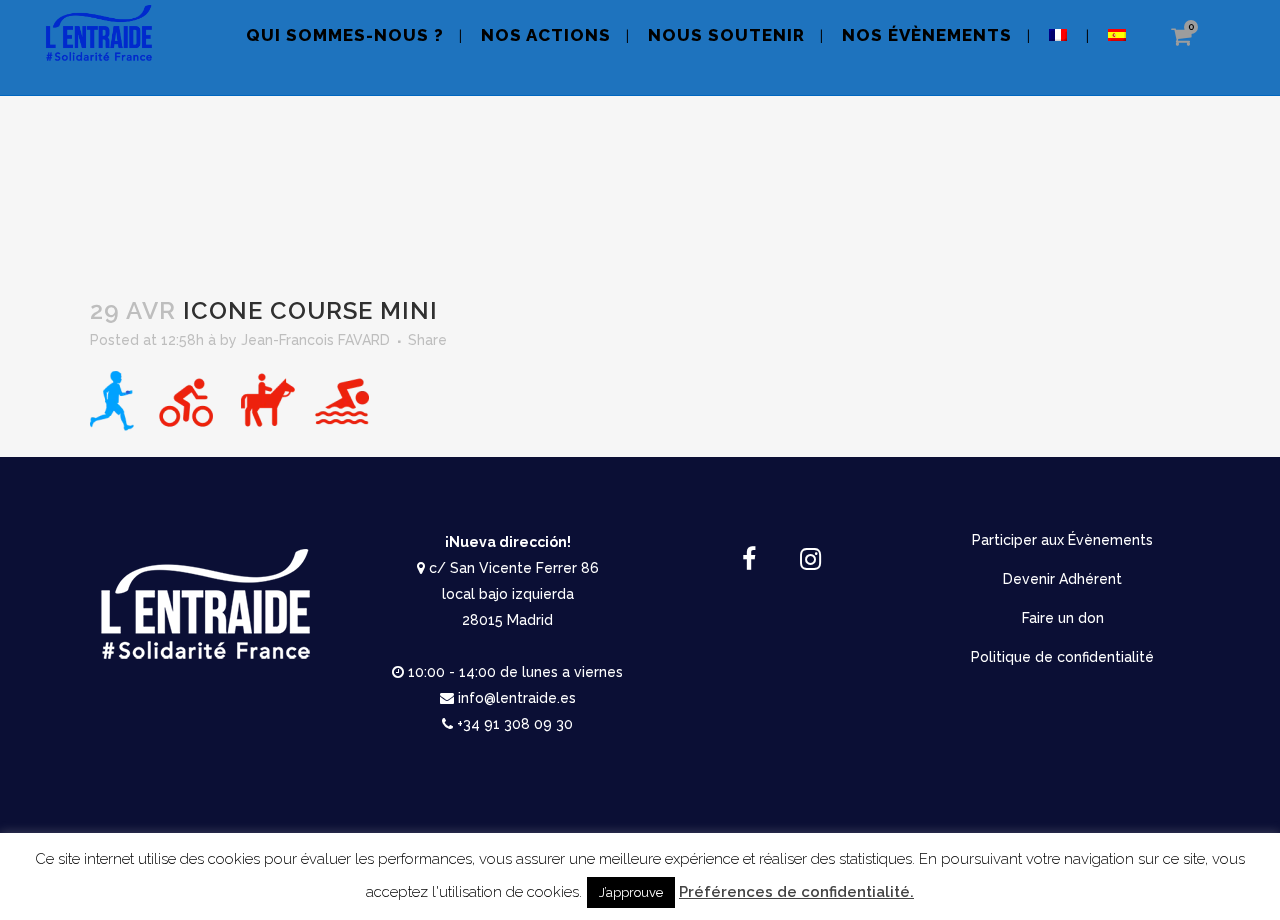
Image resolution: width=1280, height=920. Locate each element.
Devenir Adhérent (1062, 579)
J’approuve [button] (631, 892)
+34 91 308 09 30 (515, 724)
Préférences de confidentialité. (796, 892)
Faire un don (1063, 618)
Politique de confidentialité (1062, 657)
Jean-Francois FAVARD (315, 340)
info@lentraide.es (517, 698)
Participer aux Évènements (1062, 540)
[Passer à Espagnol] (1119, 47)
